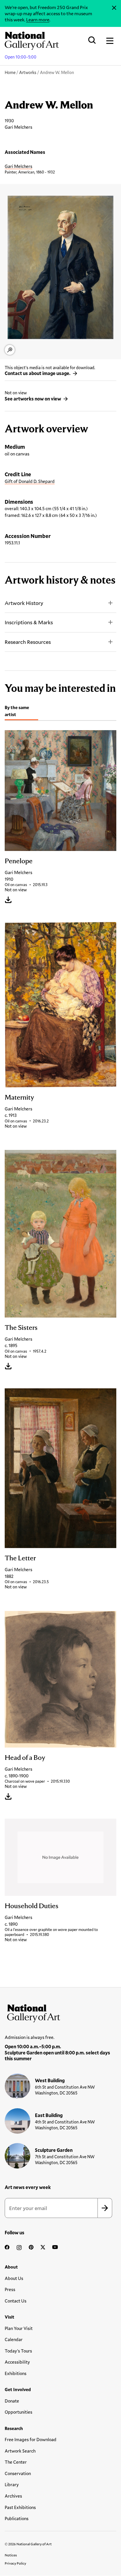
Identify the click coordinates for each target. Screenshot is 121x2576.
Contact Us (16, 2301)
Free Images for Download (31, 2439)
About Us (14, 2278)
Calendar (14, 2339)
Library (12, 2484)
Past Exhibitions (20, 2507)
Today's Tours (18, 2351)
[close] (114, 8)
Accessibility (17, 2362)
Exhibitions (16, 2373)
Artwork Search (20, 2451)
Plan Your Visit (19, 2328)
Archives (13, 2496)
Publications (17, 2518)
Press (10, 2289)
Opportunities (19, 2412)
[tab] (21, 712)
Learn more (38, 19)
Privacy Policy (15, 2563)
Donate (12, 2401)
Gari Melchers (19, 166)
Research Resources (28, 642)
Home (10, 72)
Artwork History (24, 603)
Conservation (18, 2473)
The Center (16, 2462)
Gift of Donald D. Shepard (30, 481)
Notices (11, 2555)
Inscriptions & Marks (29, 622)
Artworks (28, 72)
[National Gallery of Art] (60, 2012)
